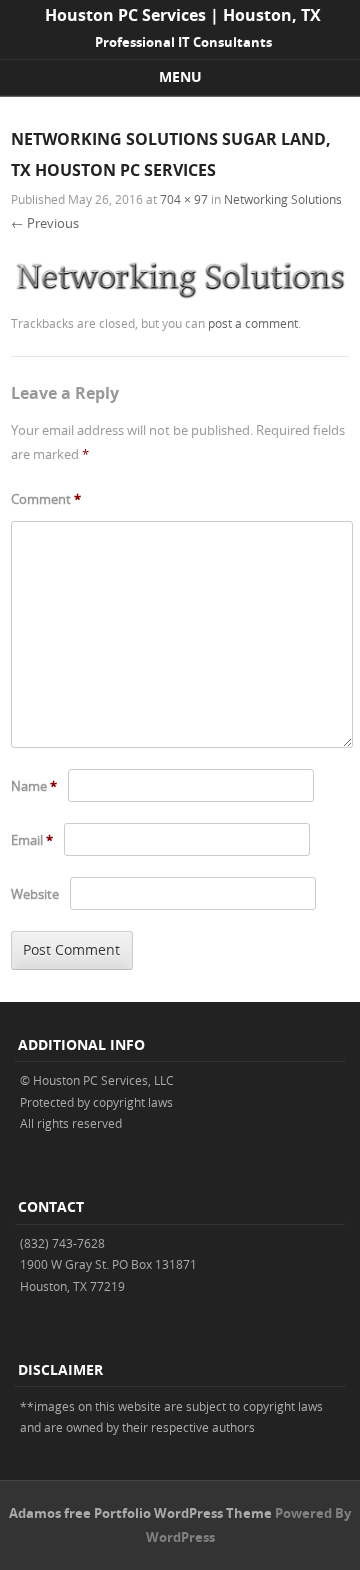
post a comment (253, 323)
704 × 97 (184, 199)
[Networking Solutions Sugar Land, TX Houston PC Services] (180, 297)
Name (34, 786)
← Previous (45, 223)
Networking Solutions (283, 199)
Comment (46, 499)
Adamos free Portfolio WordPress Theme (140, 1513)
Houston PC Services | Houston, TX (183, 15)
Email (32, 840)
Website (35, 894)
